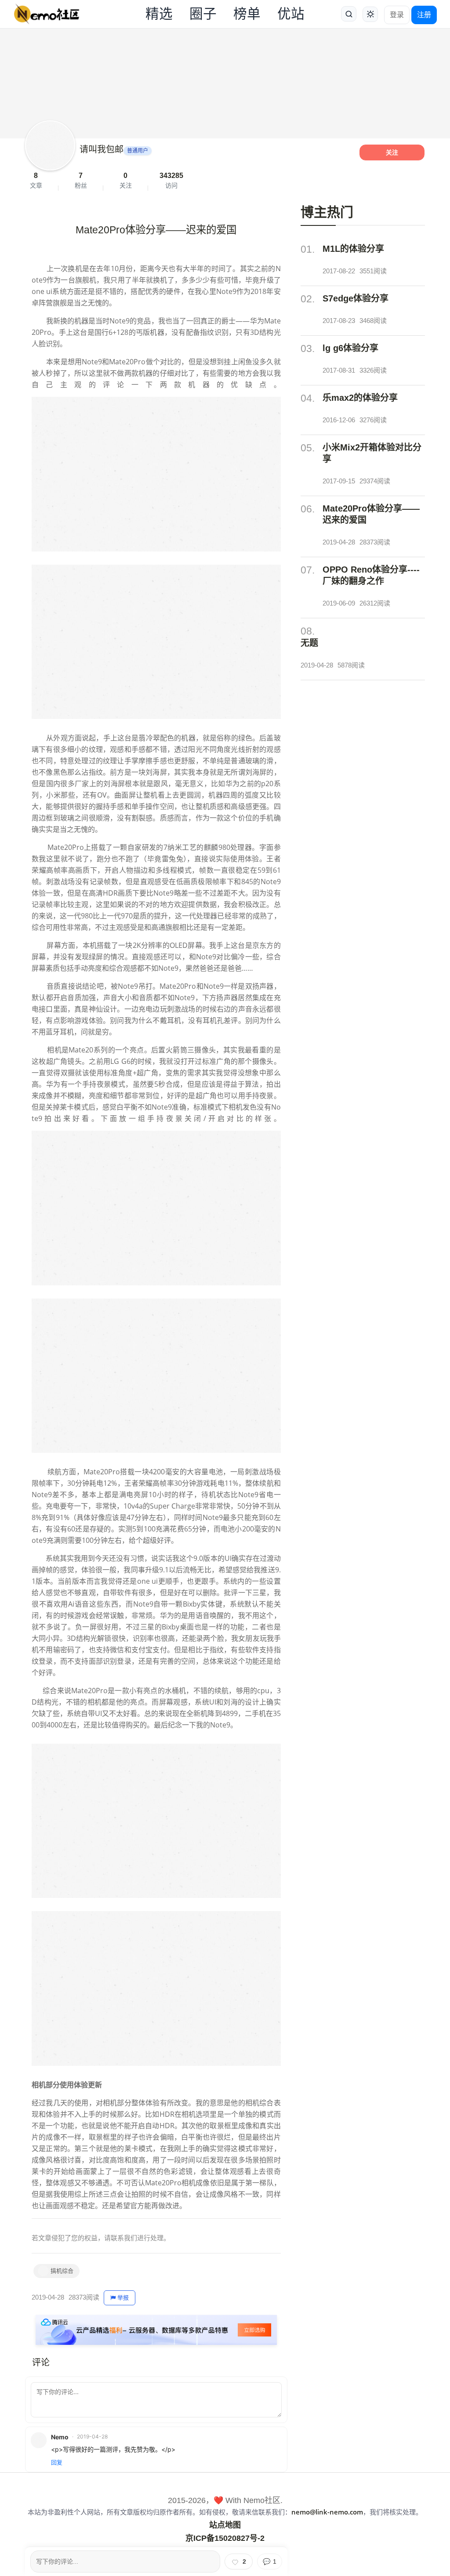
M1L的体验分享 (353, 249)
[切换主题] (370, 14)
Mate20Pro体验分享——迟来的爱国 (371, 514)
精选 (159, 14)
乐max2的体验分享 (360, 398)
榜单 (247, 14)
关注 (392, 152)
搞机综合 (62, 2271)
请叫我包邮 (102, 149)
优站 (291, 14)
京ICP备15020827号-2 (225, 2538)
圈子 (203, 14)
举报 (123, 2298)
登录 (397, 15)
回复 (57, 2462)
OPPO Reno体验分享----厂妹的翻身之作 (371, 575)
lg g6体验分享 (350, 348)
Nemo (60, 2437)
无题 (309, 643)
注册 (424, 15)
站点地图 (225, 2525)
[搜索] (349, 14)
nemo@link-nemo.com (327, 2512)
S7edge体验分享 (356, 298)
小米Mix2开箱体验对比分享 (372, 453)
